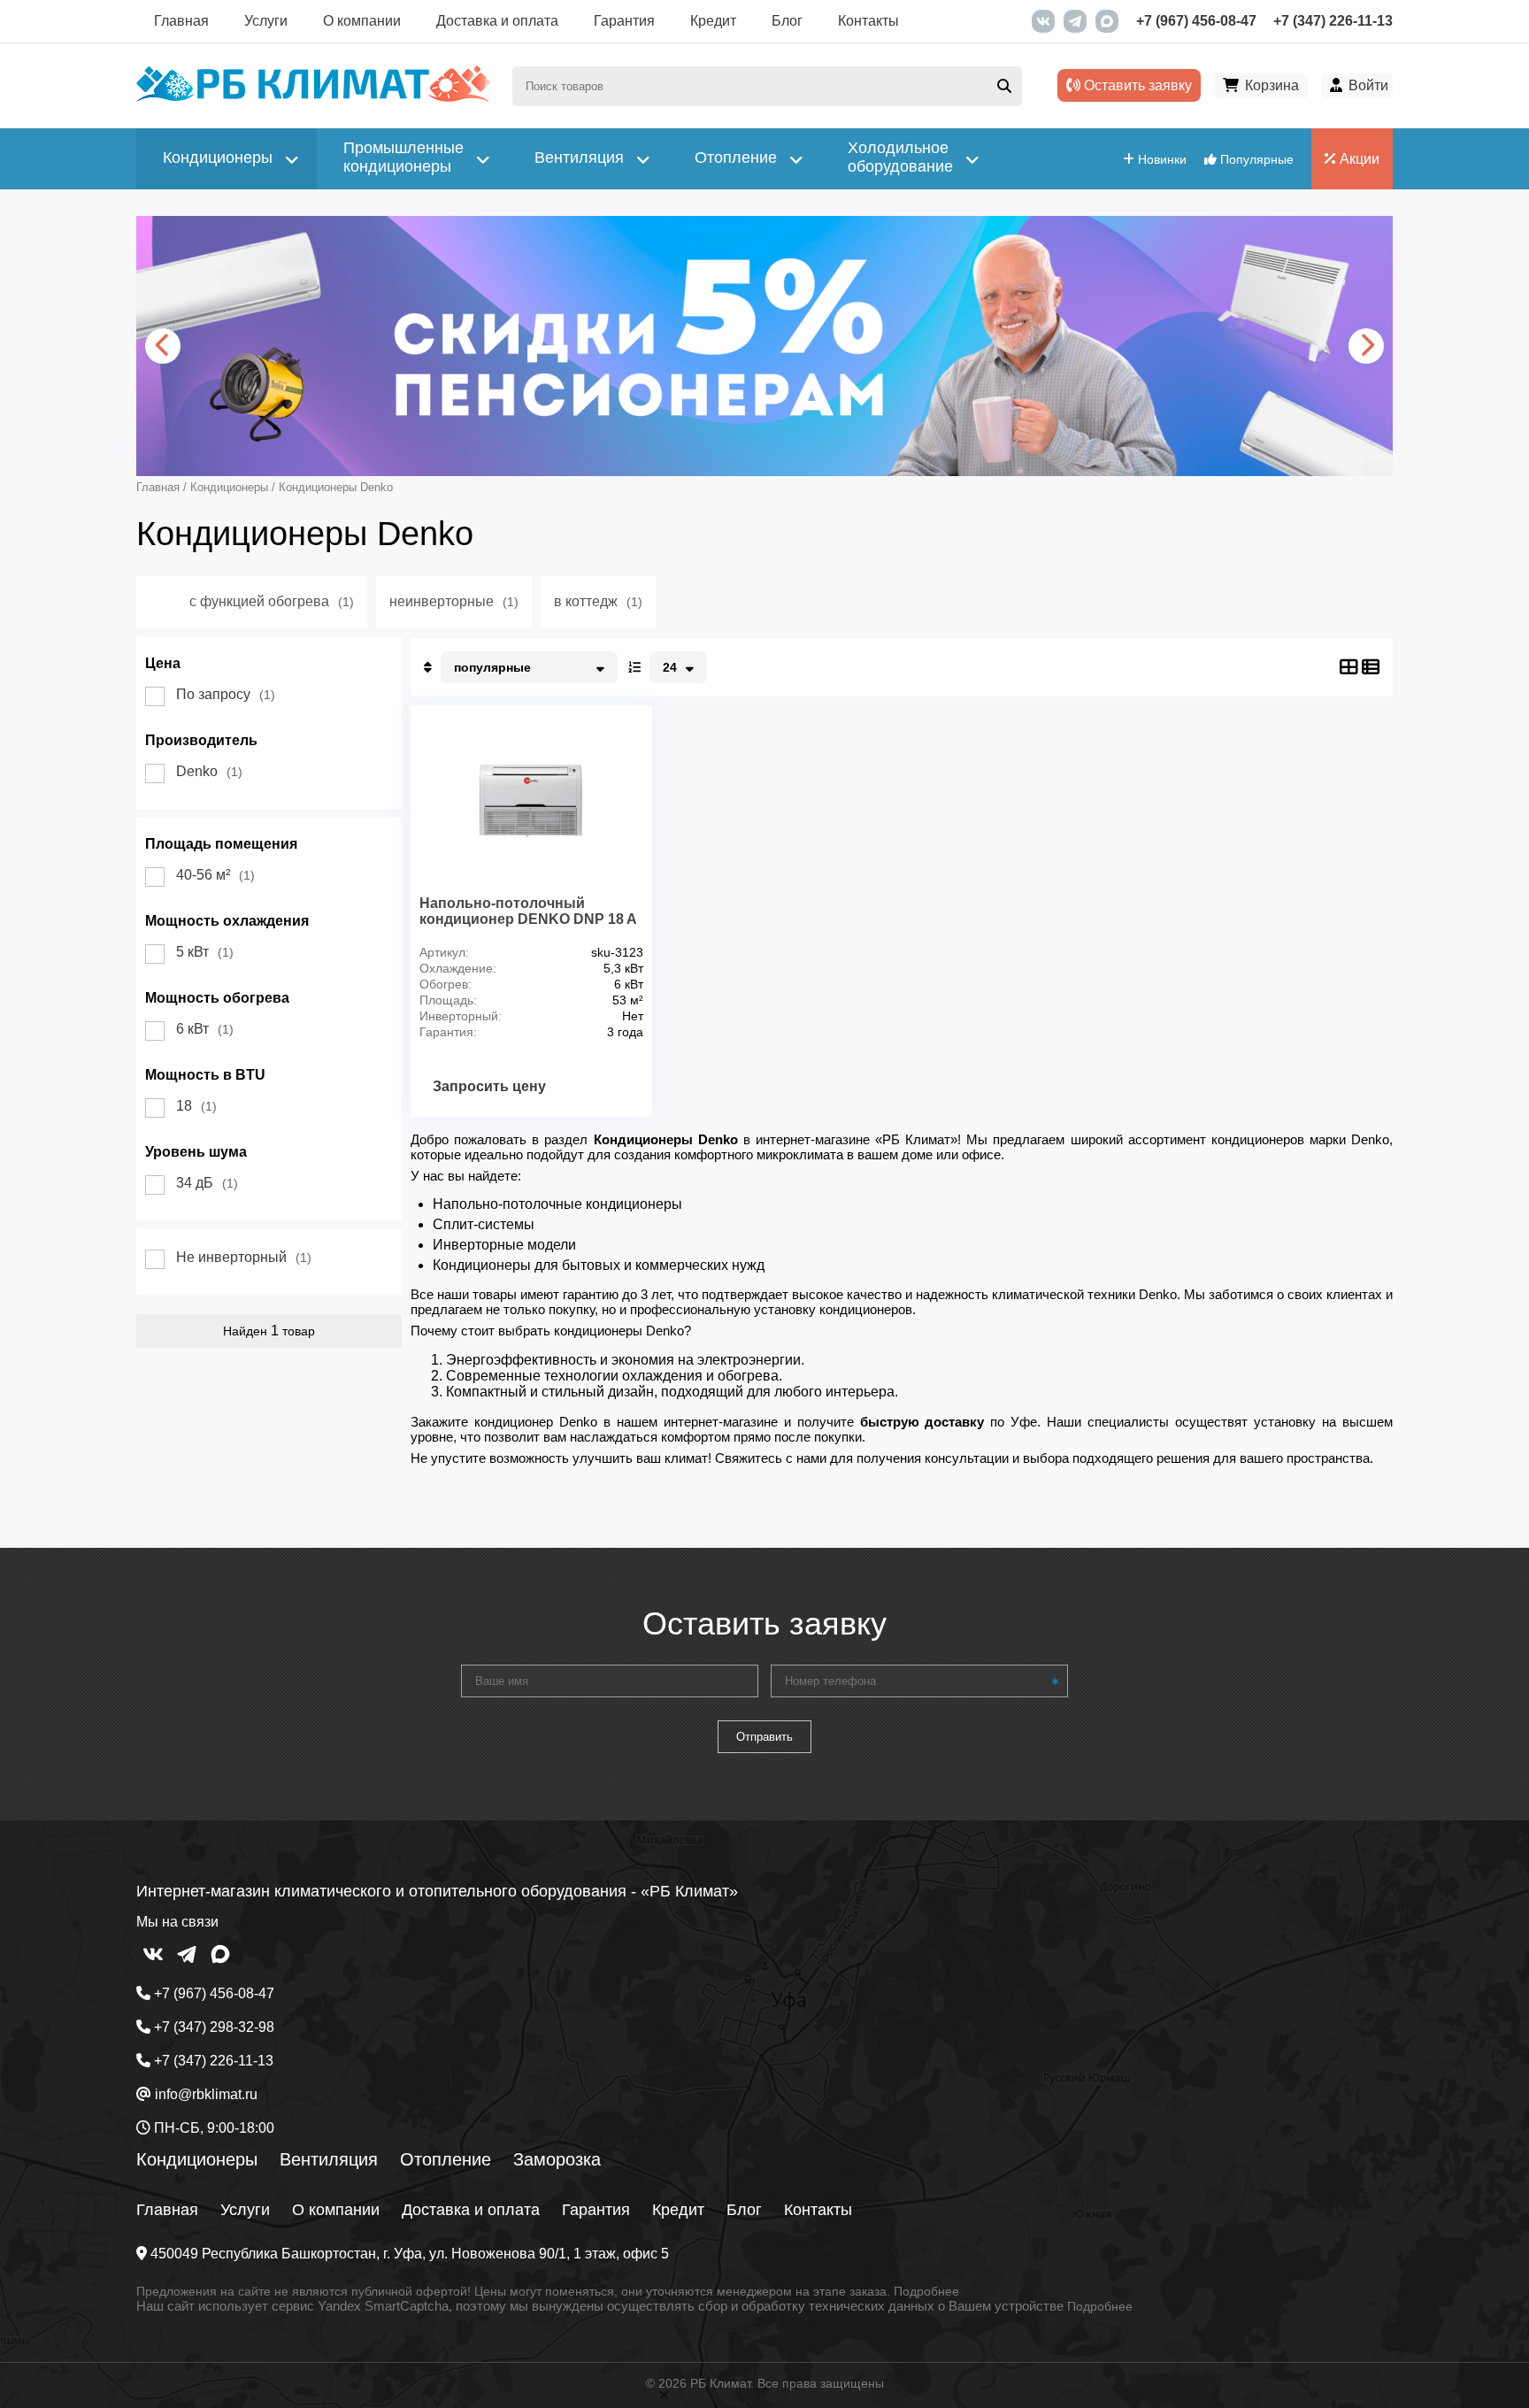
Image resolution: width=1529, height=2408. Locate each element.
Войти (1368, 85)
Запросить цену (489, 1086)
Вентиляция (329, 2159)
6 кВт (205, 1029)
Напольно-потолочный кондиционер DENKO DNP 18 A (528, 911)
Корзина (1272, 85)
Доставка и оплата (497, 21)
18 (196, 1106)
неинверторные (454, 601)
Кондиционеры (197, 2159)
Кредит (713, 21)
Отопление (446, 2159)
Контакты (868, 21)
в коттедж (598, 601)
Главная (181, 21)
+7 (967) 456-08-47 (1196, 21)
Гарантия (624, 21)
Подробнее (926, 2291)
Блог (787, 21)
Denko (209, 771)
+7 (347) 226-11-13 (1333, 21)
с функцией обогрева (272, 601)
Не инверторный (244, 1257)
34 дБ (207, 1183)
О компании (362, 21)
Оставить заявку (1136, 85)
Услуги (266, 21)
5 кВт (205, 952)
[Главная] (313, 98)
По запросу (226, 694)
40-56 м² (215, 875)
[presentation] (163, 346)
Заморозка (557, 2159)
